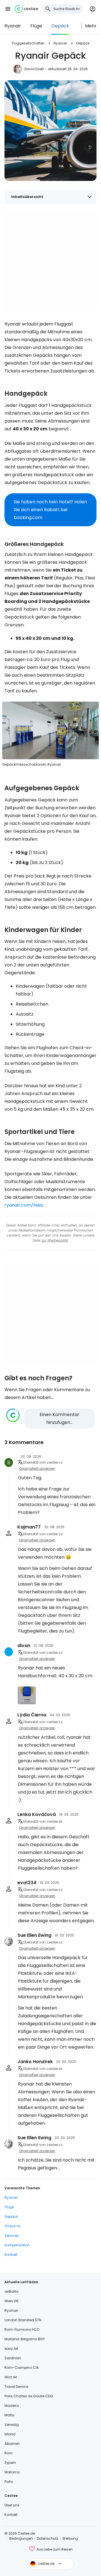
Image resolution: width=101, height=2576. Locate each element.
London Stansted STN (23, 2320)
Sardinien (13, 2358)
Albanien (12, 2444)
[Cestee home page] (26, 9)
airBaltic (12, 2291)
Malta (9, 2415)
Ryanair (13, 26)
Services (12, 2236)
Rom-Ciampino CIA (22, 2368)
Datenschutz (48, 2538)
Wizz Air (11, 2377)
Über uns (12, 2505)
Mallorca (12, 2472)
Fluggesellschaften (28, 43)
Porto (9, 2482)
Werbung (70, 2538)
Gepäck (60, 26)
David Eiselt (34, 69)
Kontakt (11, 2255)
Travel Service (16, 2387)
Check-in (12, 2226)
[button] (8, 9)
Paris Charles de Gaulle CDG (29, 2396)
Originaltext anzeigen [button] (37, 1469)
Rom (9, 2453)
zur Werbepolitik (55, 1240)
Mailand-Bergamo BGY (25, 2339)
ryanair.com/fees (24, 1205)
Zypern (10, 2463)
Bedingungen (21, 2538)
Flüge (36, 26)
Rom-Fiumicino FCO (22, 2330)
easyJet (11, 2349)
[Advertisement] (50, 261)
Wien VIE (12, 2301)
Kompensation (17, 2245)
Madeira (12, 2406)
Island (10, 2434)
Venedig (12, 2425)
